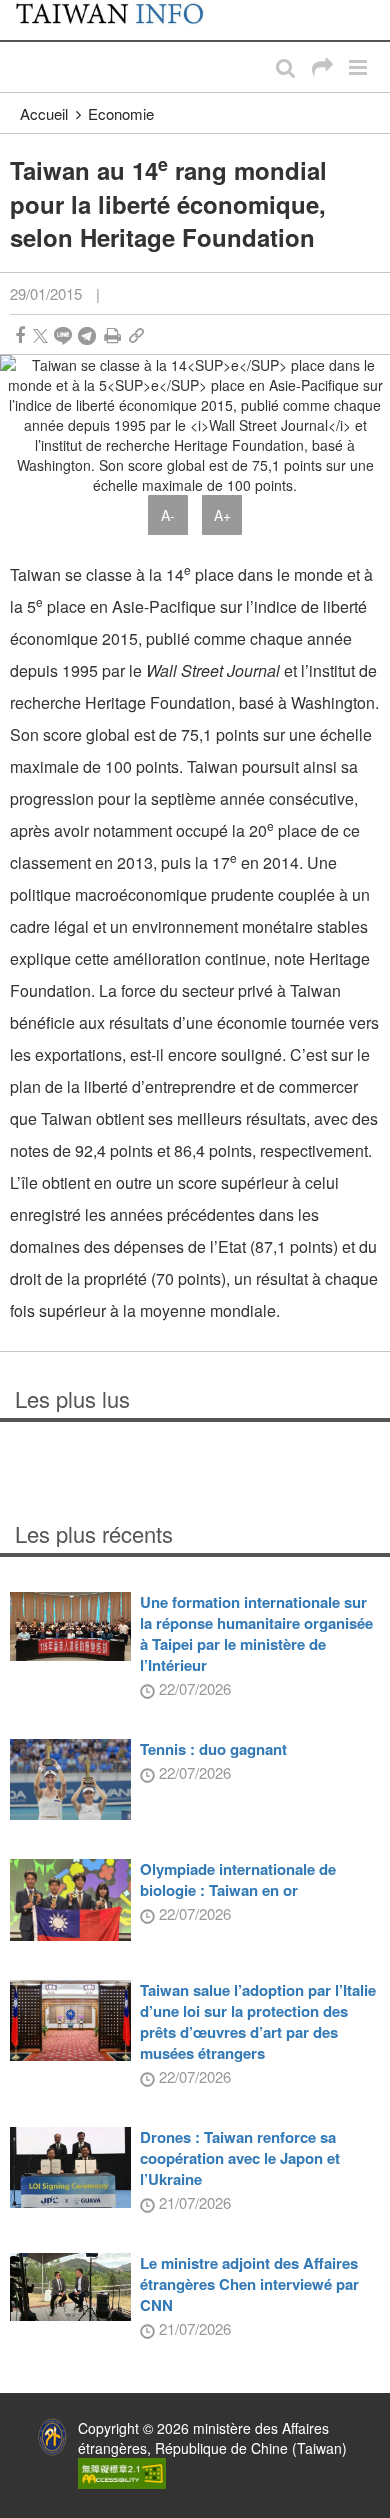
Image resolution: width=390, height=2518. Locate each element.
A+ (222, 515)
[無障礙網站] (122, 2472)
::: (21, 10)
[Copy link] (136, 335)
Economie (121, 113)
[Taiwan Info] (121, 20)
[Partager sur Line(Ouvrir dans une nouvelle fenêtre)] (63, 335)
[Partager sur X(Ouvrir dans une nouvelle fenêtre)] (40, 335)
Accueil (44, 113)
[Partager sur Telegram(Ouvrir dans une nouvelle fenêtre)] (87, 335)
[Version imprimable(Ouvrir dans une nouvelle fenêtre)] (112, 335)
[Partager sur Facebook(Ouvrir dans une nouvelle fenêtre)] (20, 335)
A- (168, 515)
